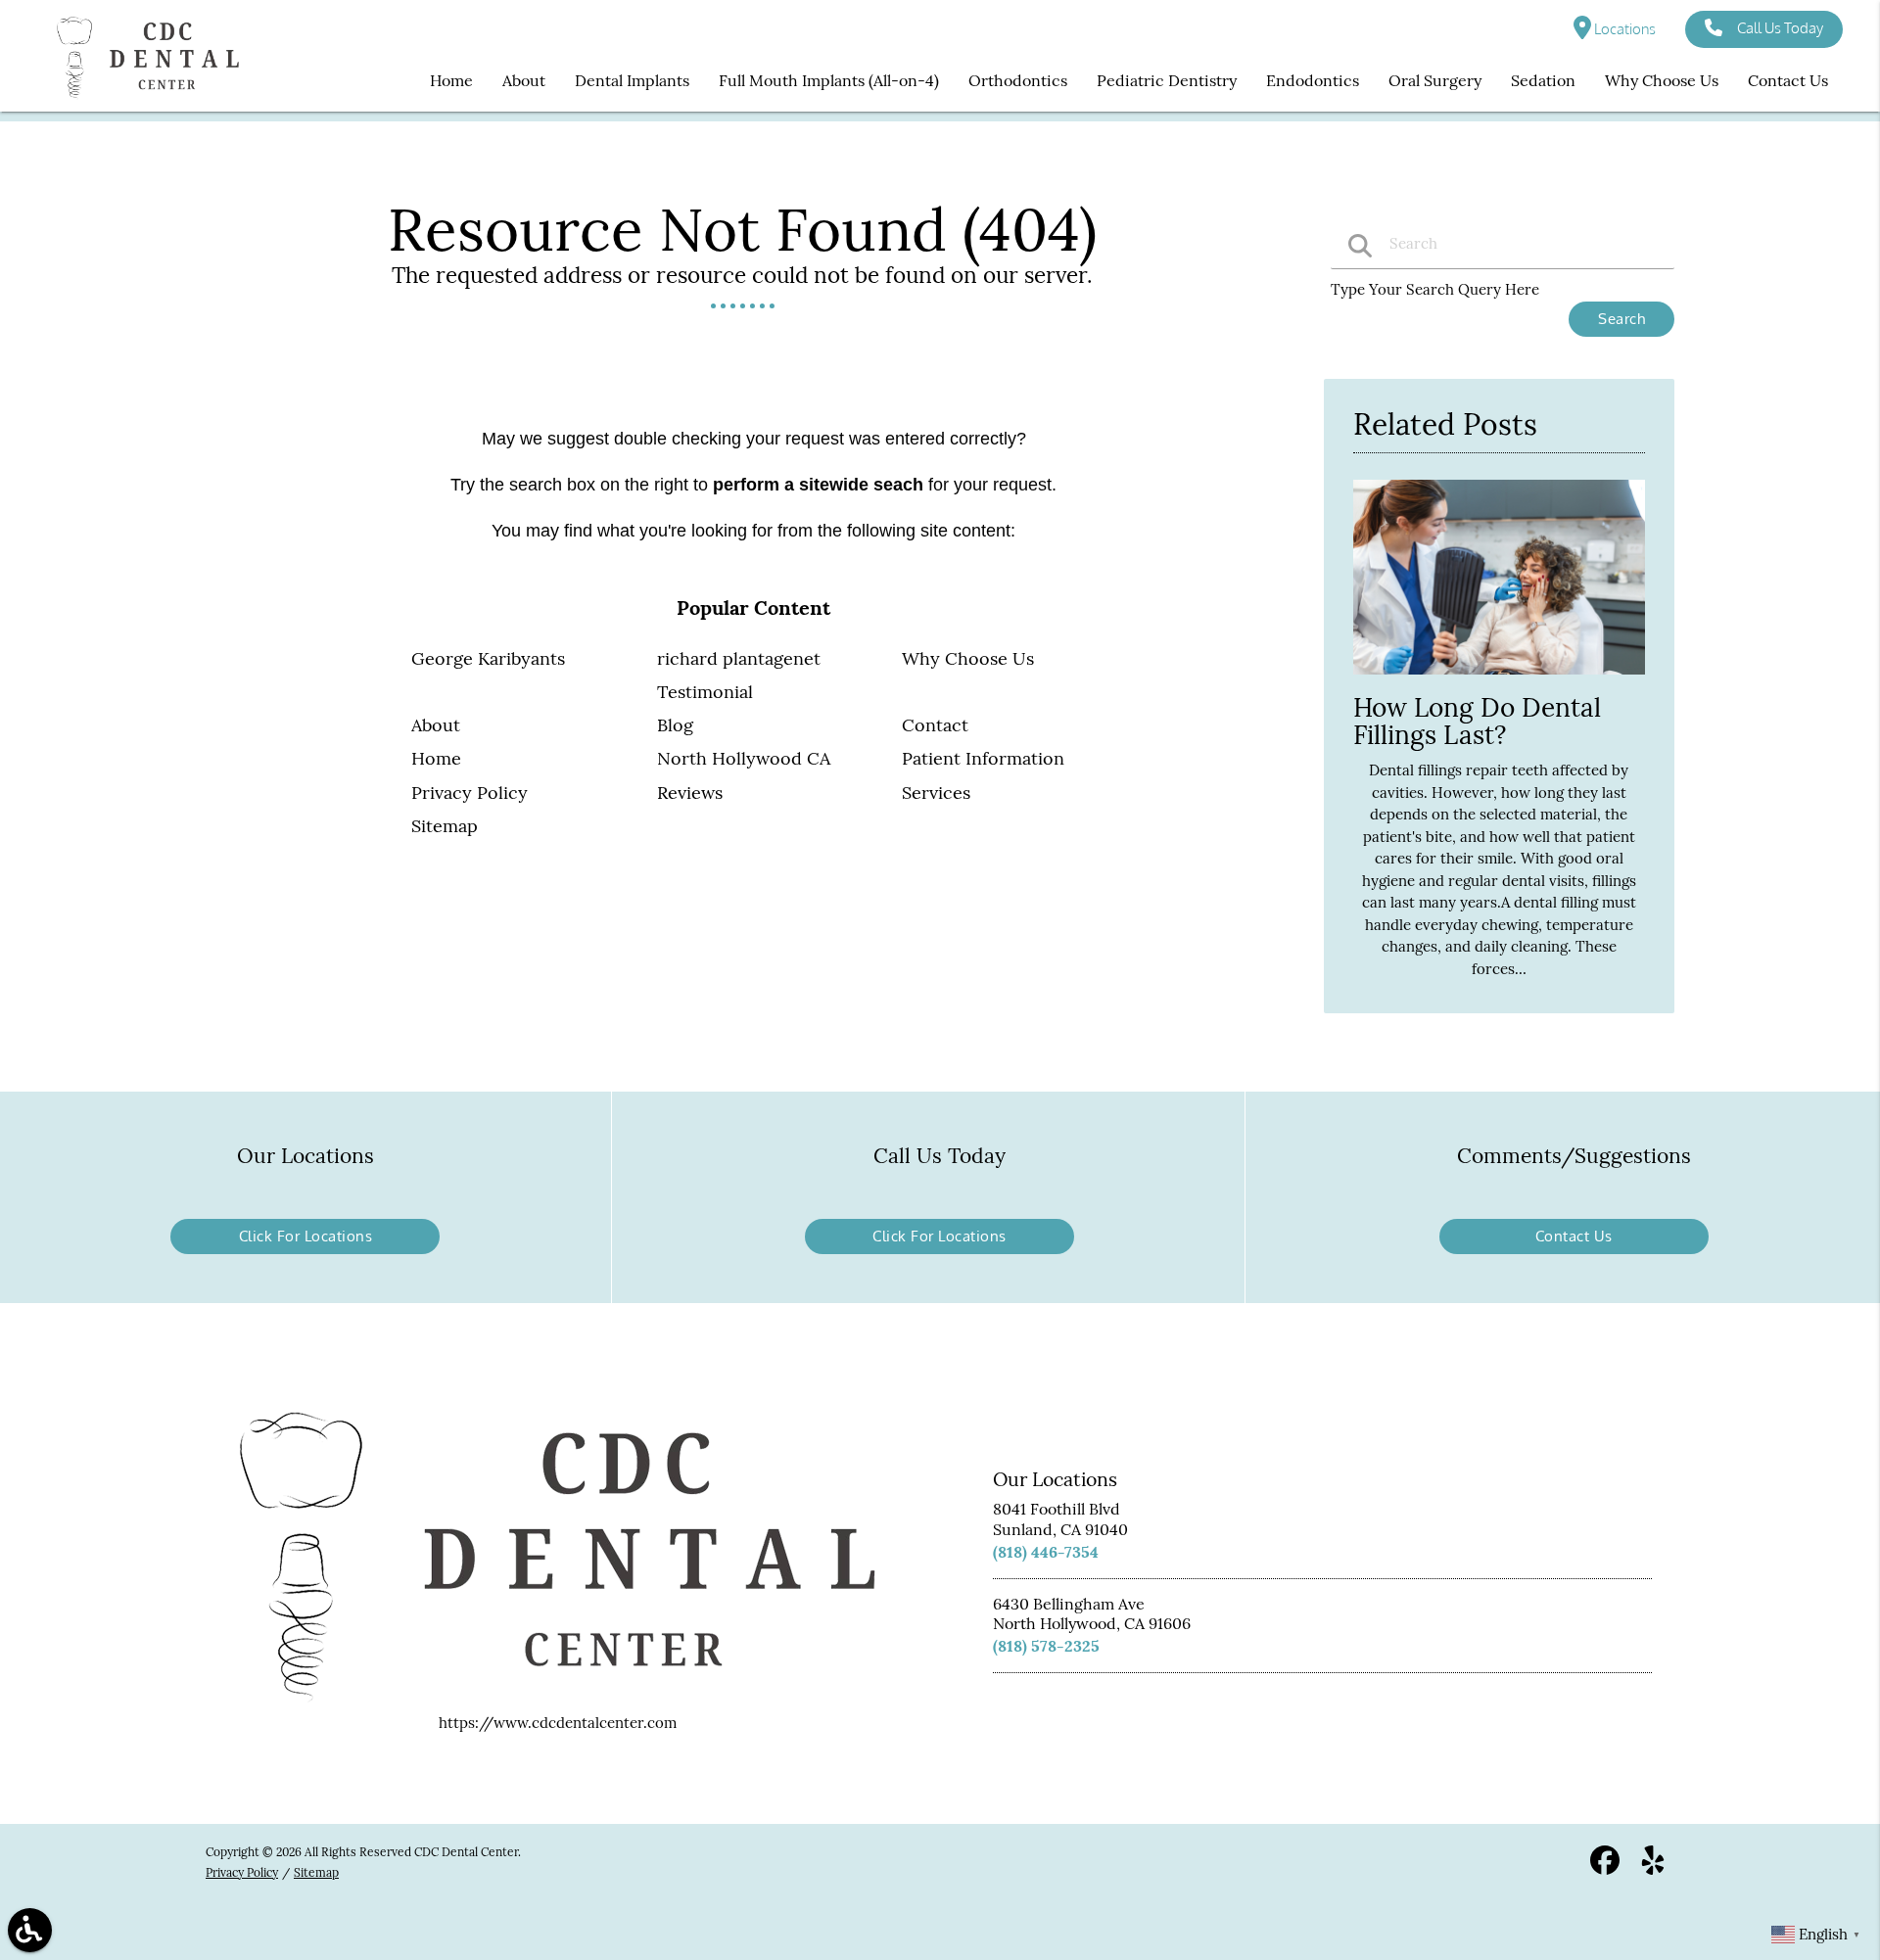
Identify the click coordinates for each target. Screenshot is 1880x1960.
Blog (675, 725)
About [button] (524, 80)
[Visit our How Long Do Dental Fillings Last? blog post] (1499, 679)
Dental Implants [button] (632, 80)
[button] (30, 1930)
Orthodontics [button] (1018, 80)
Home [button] (451, 80)
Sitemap (445, 826)
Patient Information (983, 758)
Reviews (690, 793)
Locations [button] (1623, 29)
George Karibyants (488, 658)
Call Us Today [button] (1780, 28)
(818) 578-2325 (1046, 1646)
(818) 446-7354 (1046, 1552)
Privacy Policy (470, 793)
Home (436, 758)
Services (936, 793)
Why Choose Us (968, 658)
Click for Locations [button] (306, 1236)
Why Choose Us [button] (1662, 80)
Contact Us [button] (1788, 80)
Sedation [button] (1543, 80)
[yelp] (1653, 1867)
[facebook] (1607, 1867)
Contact (935, 725)
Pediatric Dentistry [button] (1167, 80)
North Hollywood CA (744, 758)
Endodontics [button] (1313, 80)
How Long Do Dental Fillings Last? (1477, 722)
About (436, 725)
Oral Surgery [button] (1435, 80)
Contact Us (1574, 1236)
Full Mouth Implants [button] (792, 80)
